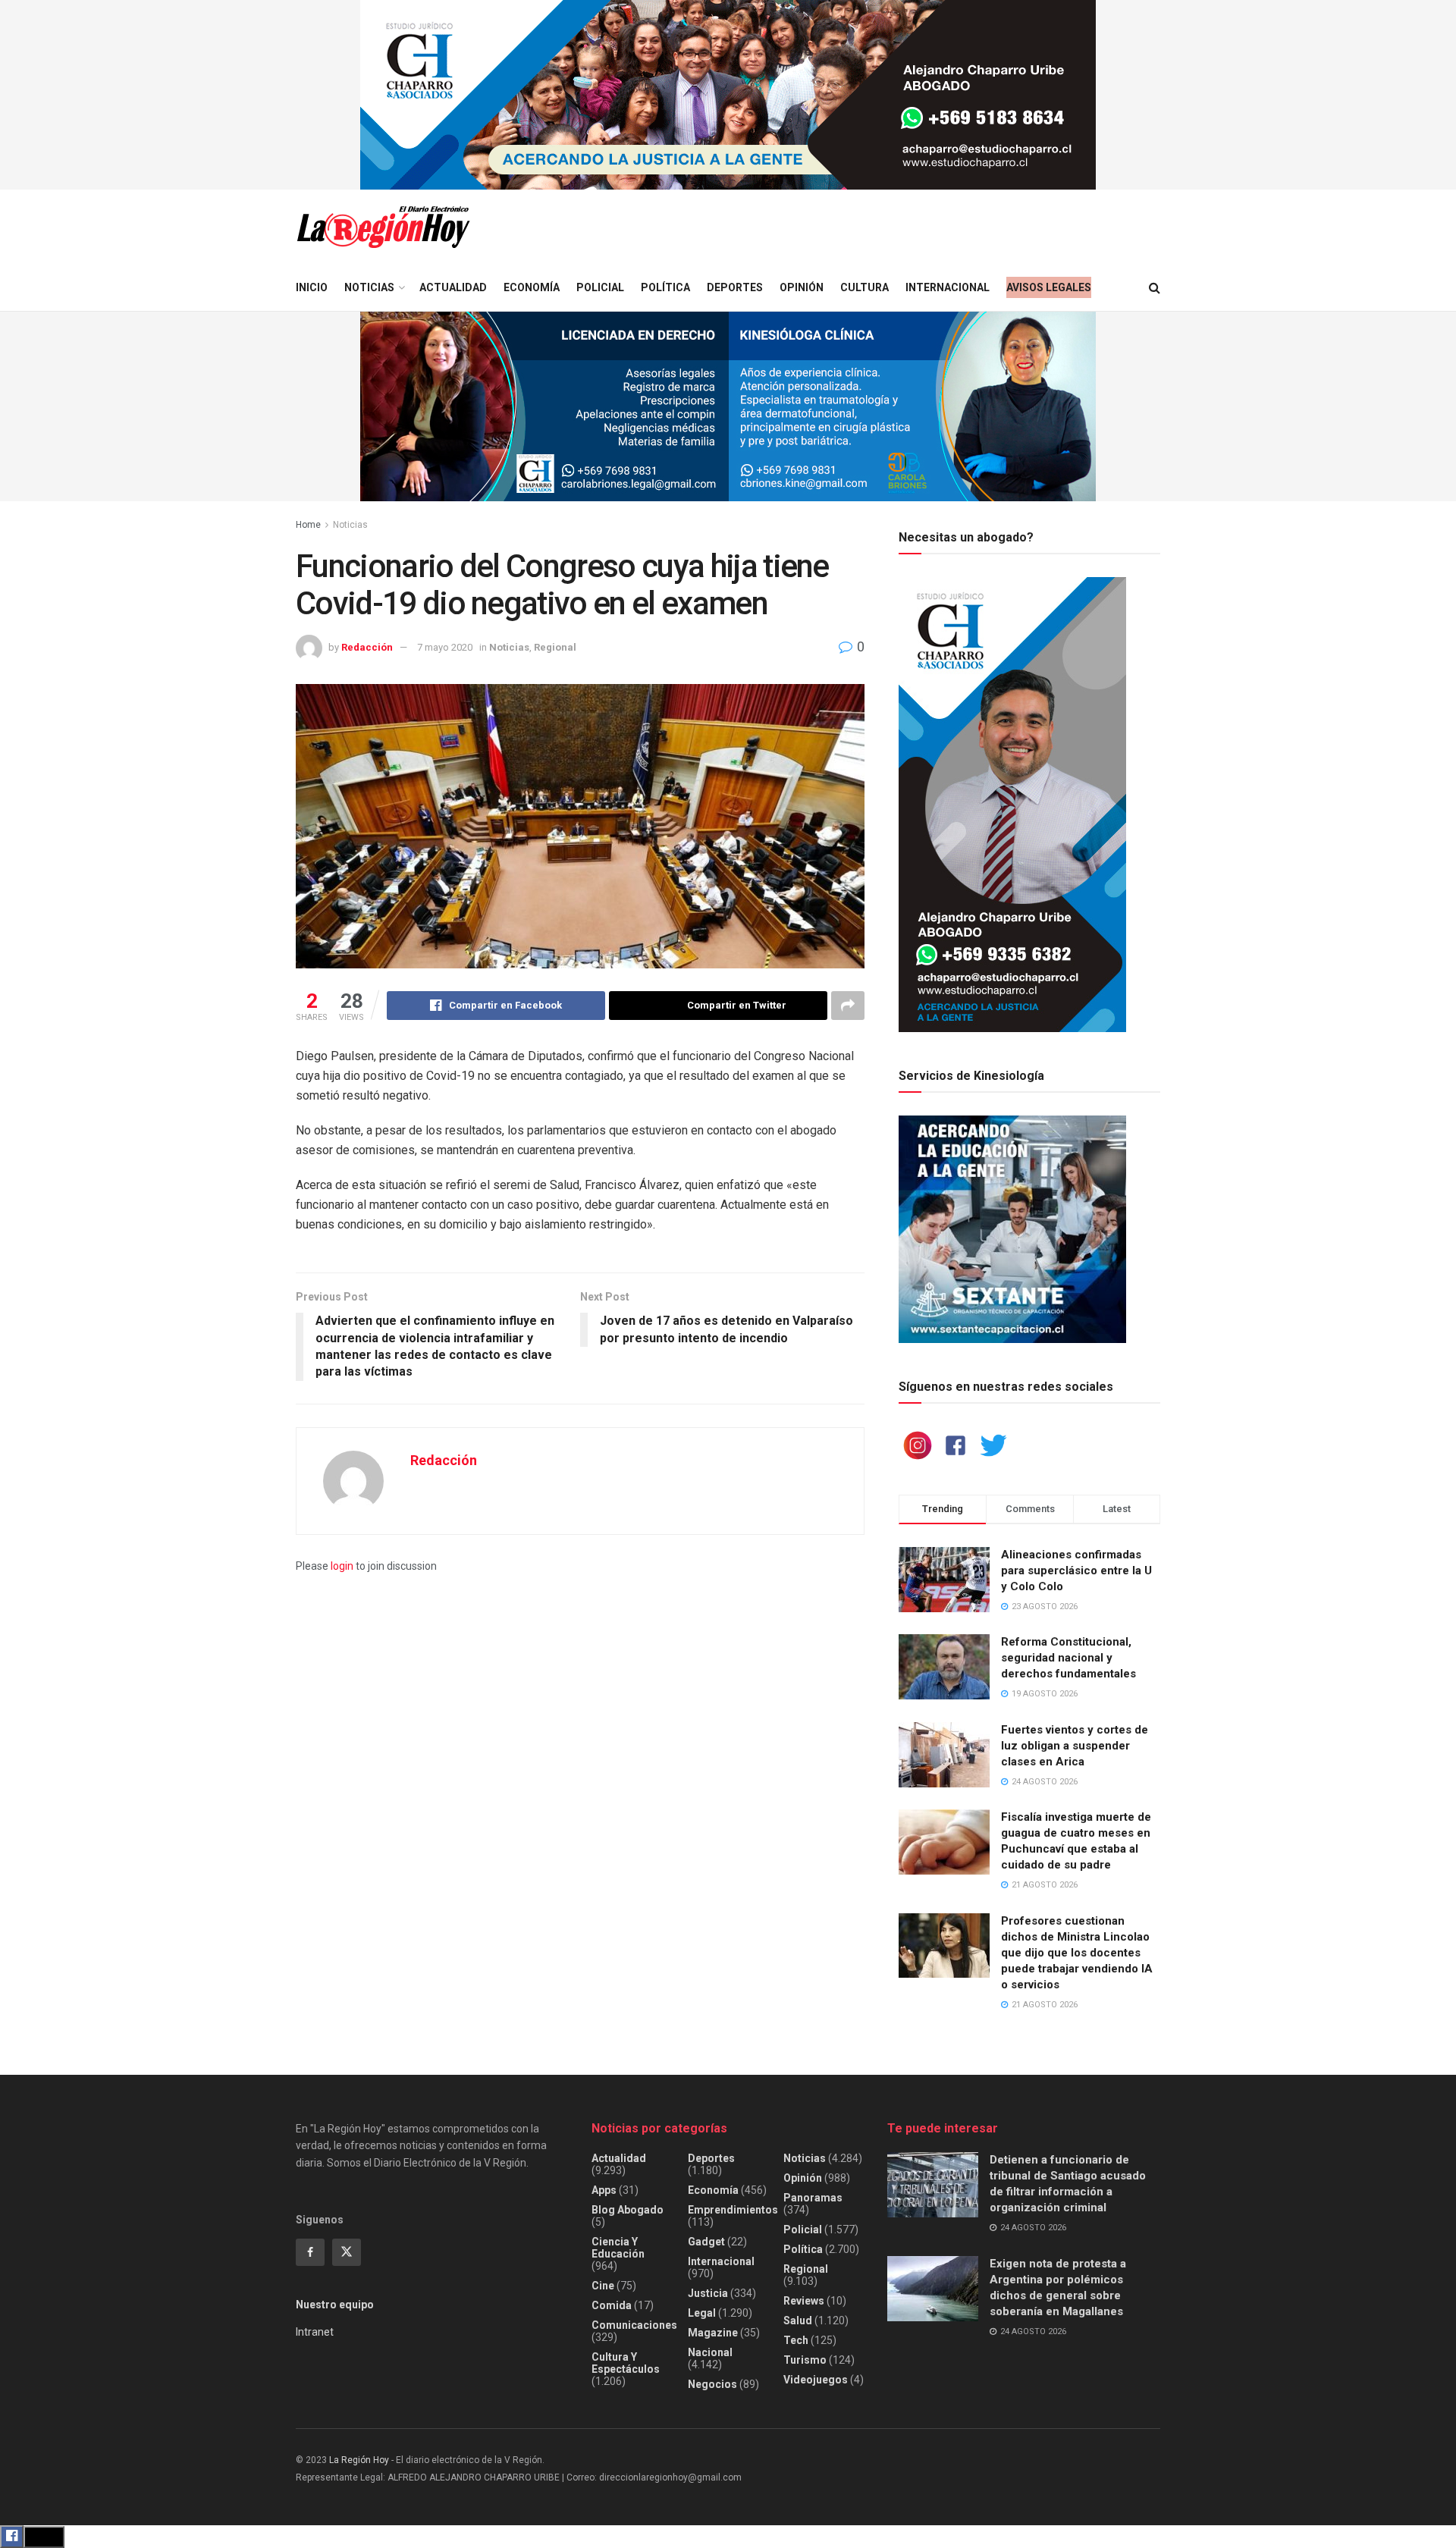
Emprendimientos (733, 2210)
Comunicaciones (634, 2325)
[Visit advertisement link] (728, 95)
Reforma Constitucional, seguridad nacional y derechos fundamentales (1068, 1658)
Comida (612, 2305)
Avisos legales (1049, 287)
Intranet (315, 2332)
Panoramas (813, 2198)
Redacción (367, 647)
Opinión (802, 287)
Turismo (805, 2360)
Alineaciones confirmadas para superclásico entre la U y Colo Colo (1076, 1571)
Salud (798, 2320)
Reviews (804, 2301)
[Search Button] (1155, 288)
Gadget (706, 2242)
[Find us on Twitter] (347, 2252)
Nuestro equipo (335, 2305)
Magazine (713, 2333)
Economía (532, 287)
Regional (555, 647)
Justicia (708, 2293)
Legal (702, 2313)
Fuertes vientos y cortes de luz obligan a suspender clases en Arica (1075, 1746)
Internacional (948, 287)
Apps (604, 2190)
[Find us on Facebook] (310, 2252)
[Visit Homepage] (383, 227)
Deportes (735, 287)
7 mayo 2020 (445, 647)
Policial (600, 287)
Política (665, 287)
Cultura (864, 287)
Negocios (712, 2384)
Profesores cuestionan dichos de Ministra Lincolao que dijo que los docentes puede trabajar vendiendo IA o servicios (1077, 1953)
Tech (796, 2340)
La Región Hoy (359, 2460)
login (342, 1566)
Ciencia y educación (618, 2248)
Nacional (710, 2352)
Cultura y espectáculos (626, 2363)
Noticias (369, 287)
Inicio (312, 287)
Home (308, 525)
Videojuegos (816, 2380)
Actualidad (453, 287)
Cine (603, 2286)
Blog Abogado (628, 2210)
